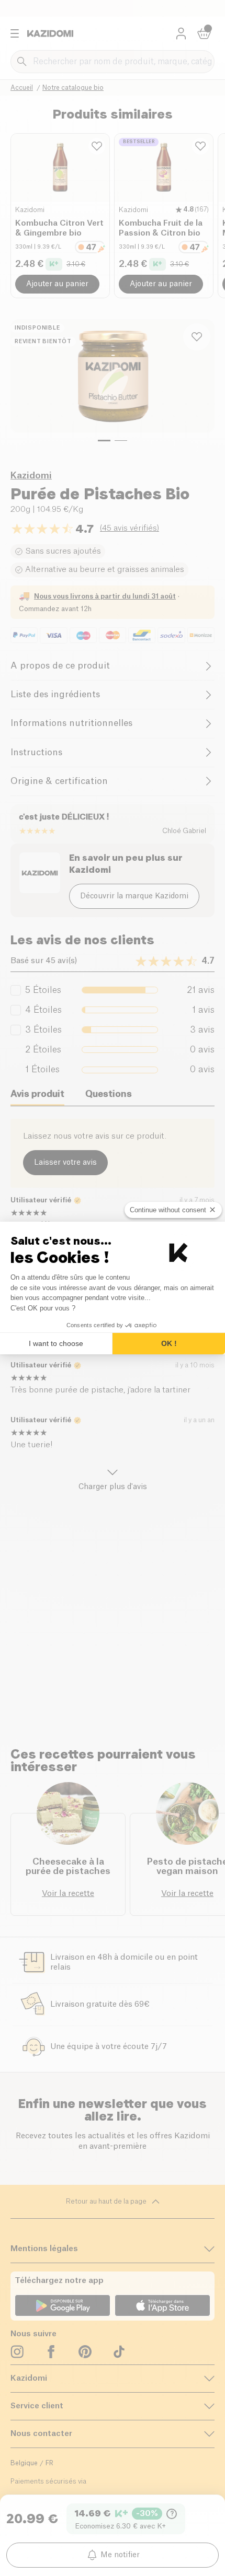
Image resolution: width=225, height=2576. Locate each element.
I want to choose (56, 1343)
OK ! (169, 1343)
